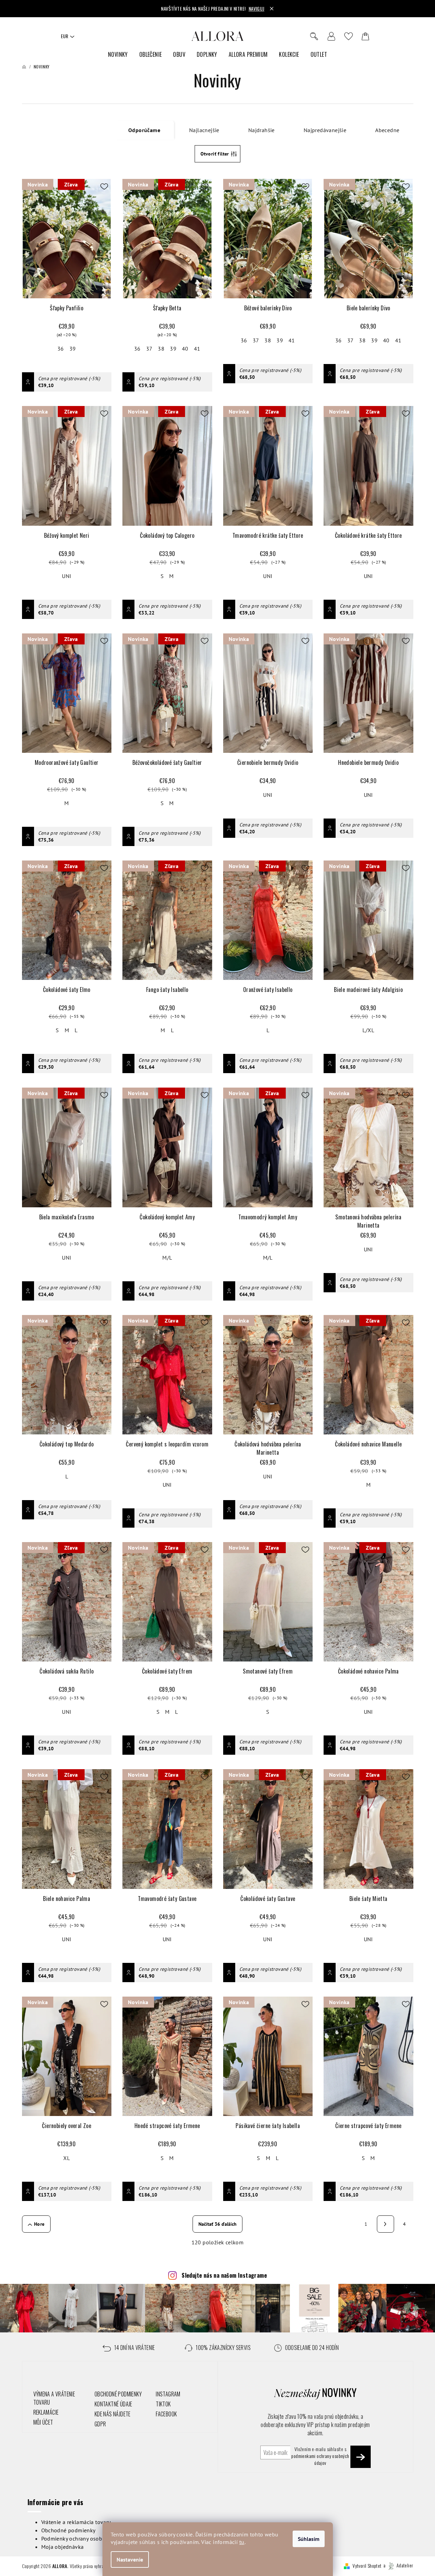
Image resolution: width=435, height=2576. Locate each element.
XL (67, 2158)
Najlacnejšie (204, 130)
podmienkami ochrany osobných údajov (320, 2459)
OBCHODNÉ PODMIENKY (118, 2394)
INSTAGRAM (168, 2394)
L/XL (368, 1030)
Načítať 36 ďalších (217, 2224)
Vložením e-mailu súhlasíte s (320, 2456)
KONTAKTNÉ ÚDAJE (113, 2404)
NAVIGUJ (257, 8)
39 (73, 349)
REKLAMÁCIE (46, 2412)
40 (185, 349)
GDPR (100, 2424)
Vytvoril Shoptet (367, 2565)
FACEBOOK (166, 2414)
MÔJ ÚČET (43, 2422)
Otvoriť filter (215, 154)
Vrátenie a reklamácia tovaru (76, 2522)
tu (242, 2542)
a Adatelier (398, 2565)
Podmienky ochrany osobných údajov (87, 2538)
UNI (67, 576)
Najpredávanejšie (325, 130)
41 (197, 349)
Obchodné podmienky (68, 2530)
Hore (39, 2224)
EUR (64, 36)
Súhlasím (309, 2539)
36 (61, 349)
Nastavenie (130, 2559)
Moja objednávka (63, 2547)
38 (161, 349)
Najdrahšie (262, 130)
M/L (167, 1258)
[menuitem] (118, 55)
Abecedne (387, 130)
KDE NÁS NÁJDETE (113, 2414)
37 (149, 349)
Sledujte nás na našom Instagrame (224, 2275)
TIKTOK (163, 2404)
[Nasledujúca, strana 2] (385, 2224)
